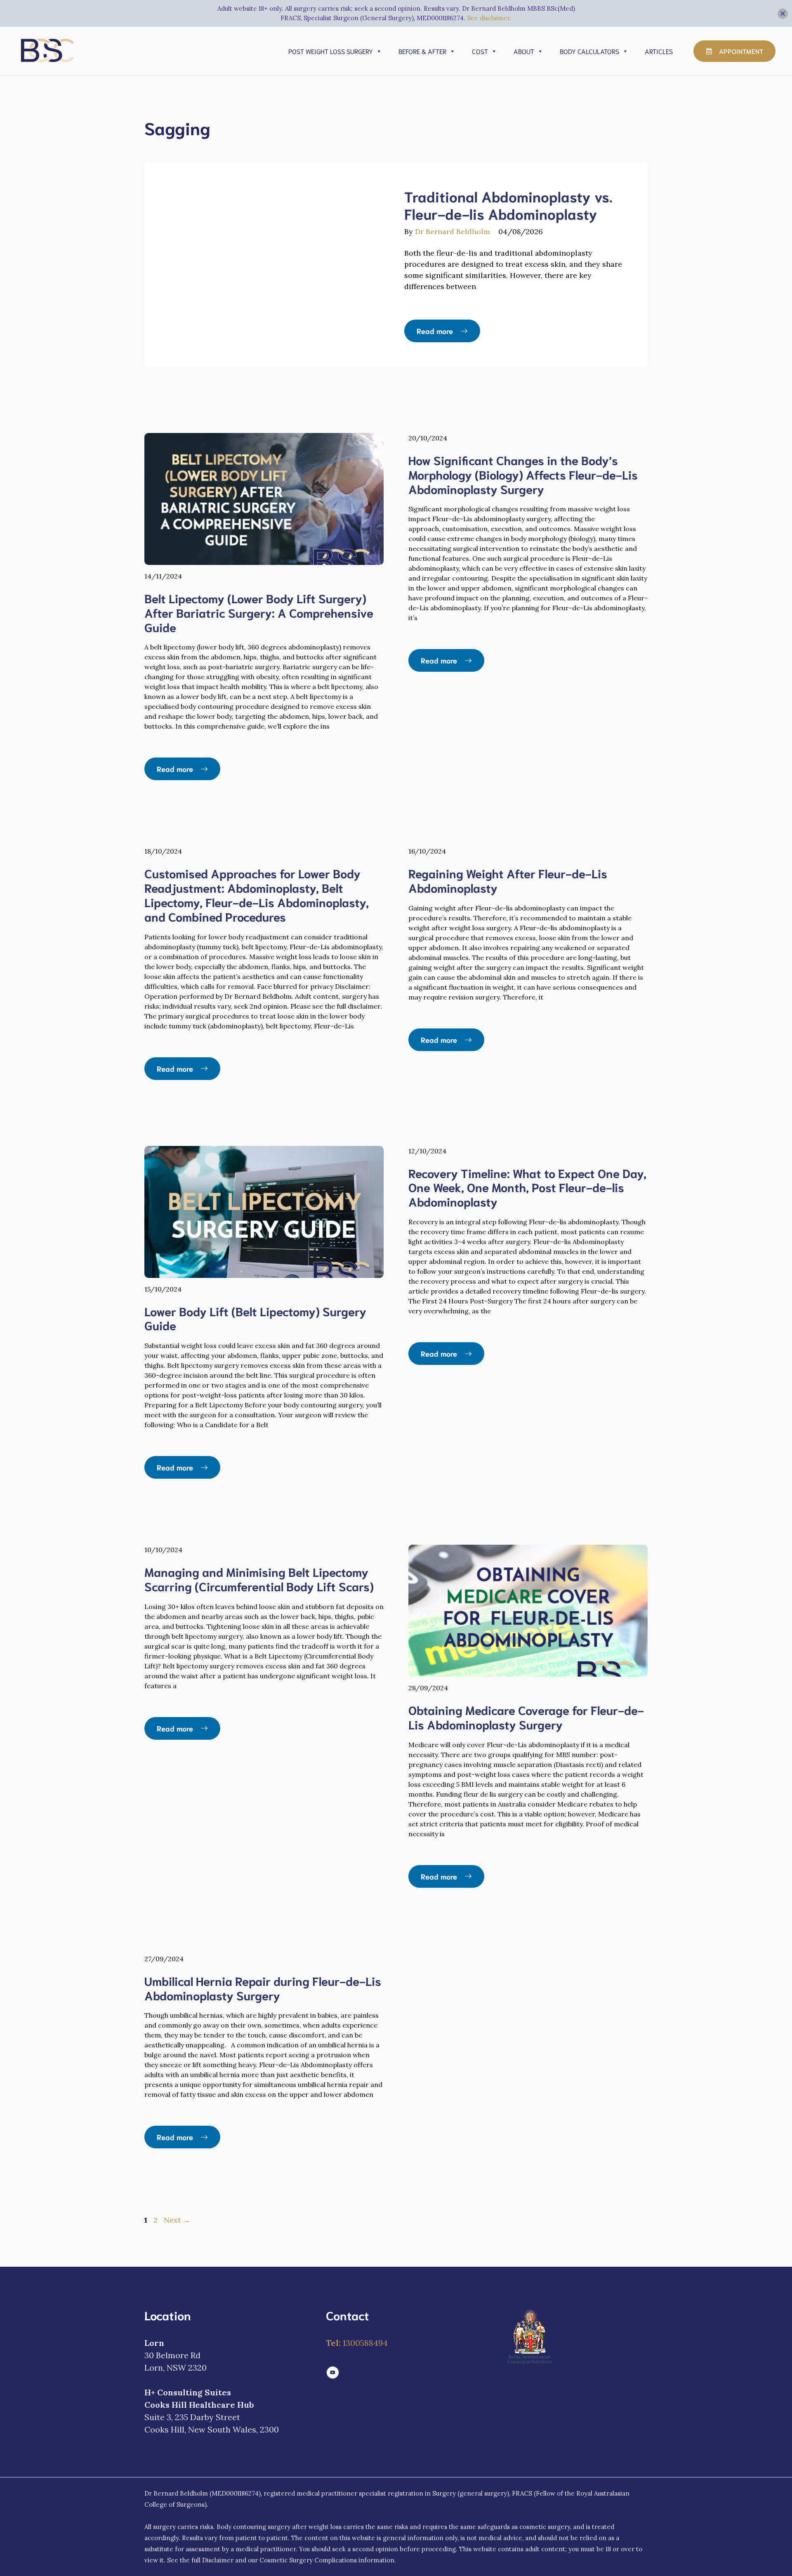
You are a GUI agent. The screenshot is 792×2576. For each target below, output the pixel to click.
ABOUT (524, 51)
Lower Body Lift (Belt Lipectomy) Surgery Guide (255, 1318)
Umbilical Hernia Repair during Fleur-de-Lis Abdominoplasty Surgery (263, 1988)
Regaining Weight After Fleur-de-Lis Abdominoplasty (508, 880)
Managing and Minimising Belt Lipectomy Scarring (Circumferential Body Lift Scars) (259, 1579)
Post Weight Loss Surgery (331, 51)
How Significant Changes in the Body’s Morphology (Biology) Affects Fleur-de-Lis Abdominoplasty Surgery (523, 474)
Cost (480, 51)
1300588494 (357, 2343)
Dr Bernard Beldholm (453, 232)
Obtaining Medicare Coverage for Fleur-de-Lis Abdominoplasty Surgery (526, 1717)
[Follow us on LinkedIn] (333, 2373)
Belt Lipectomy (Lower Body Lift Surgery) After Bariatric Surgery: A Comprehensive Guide (259, 612)
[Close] (783, 13)
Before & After (422, 51)
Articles (659, 51)
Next (177, 2220)
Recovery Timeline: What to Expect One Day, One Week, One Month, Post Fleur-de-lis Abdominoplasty (527, 1187)
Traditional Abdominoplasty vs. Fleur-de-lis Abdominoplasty (508, 205)
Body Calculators (589, 51)
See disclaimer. (489, 18)
